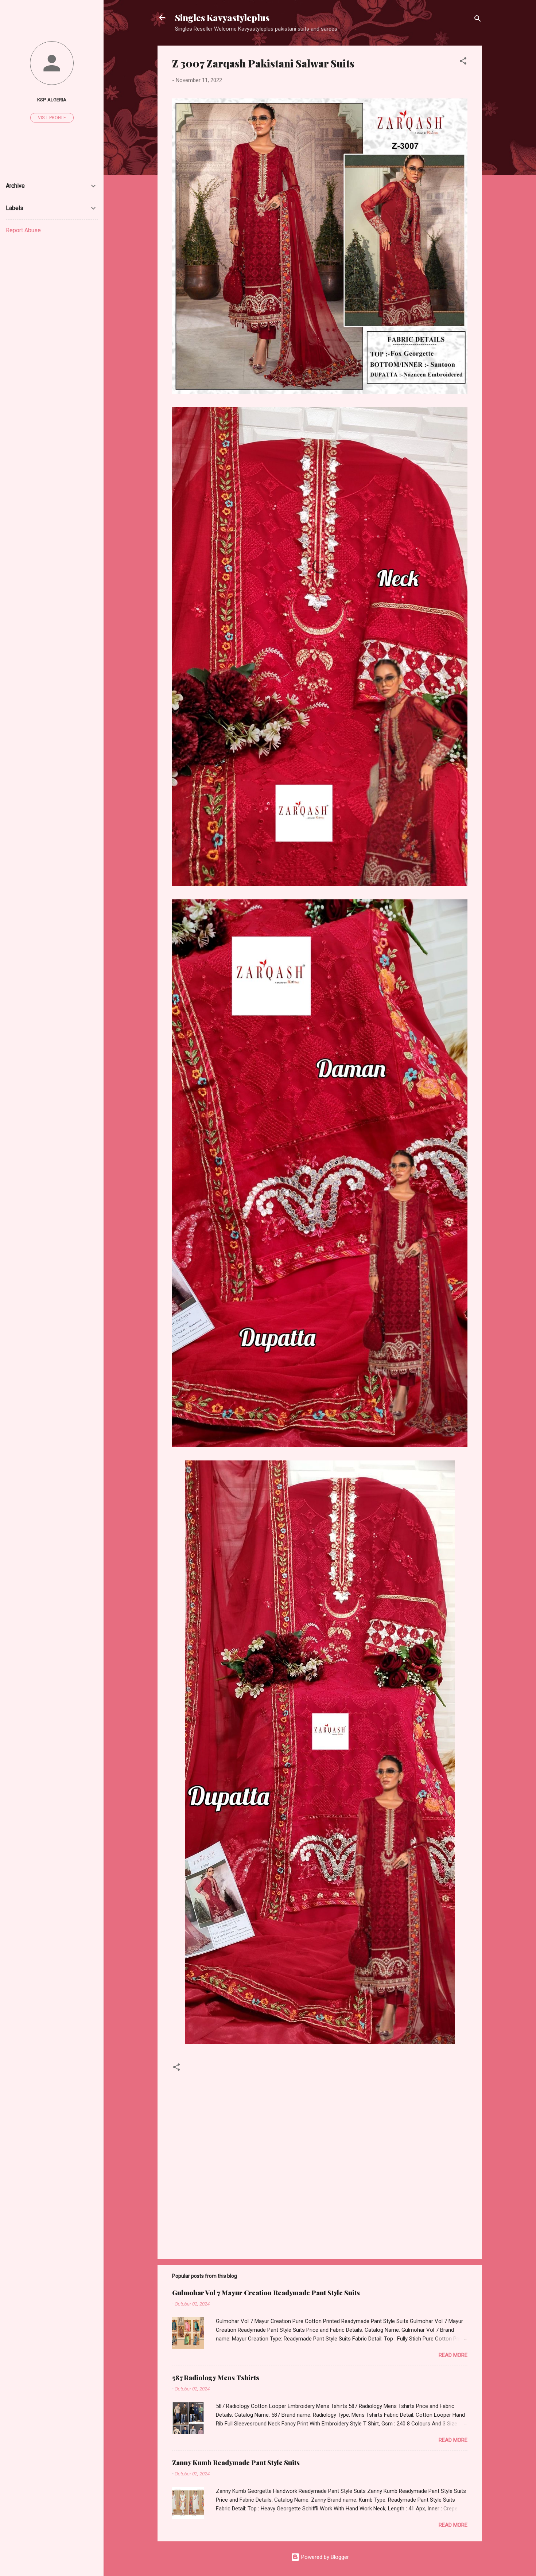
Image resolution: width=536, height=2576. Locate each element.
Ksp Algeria (52, 100)
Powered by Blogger (324, 2557)
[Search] (478, 20)
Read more (453, 2355)
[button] (463, 62)
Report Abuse (23, 230)
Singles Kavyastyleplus (222, 17)
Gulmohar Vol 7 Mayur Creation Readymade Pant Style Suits (266, 2293)
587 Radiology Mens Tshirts (216, 2378)
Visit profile (52, 118)
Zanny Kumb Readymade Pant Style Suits (236, 2463)
